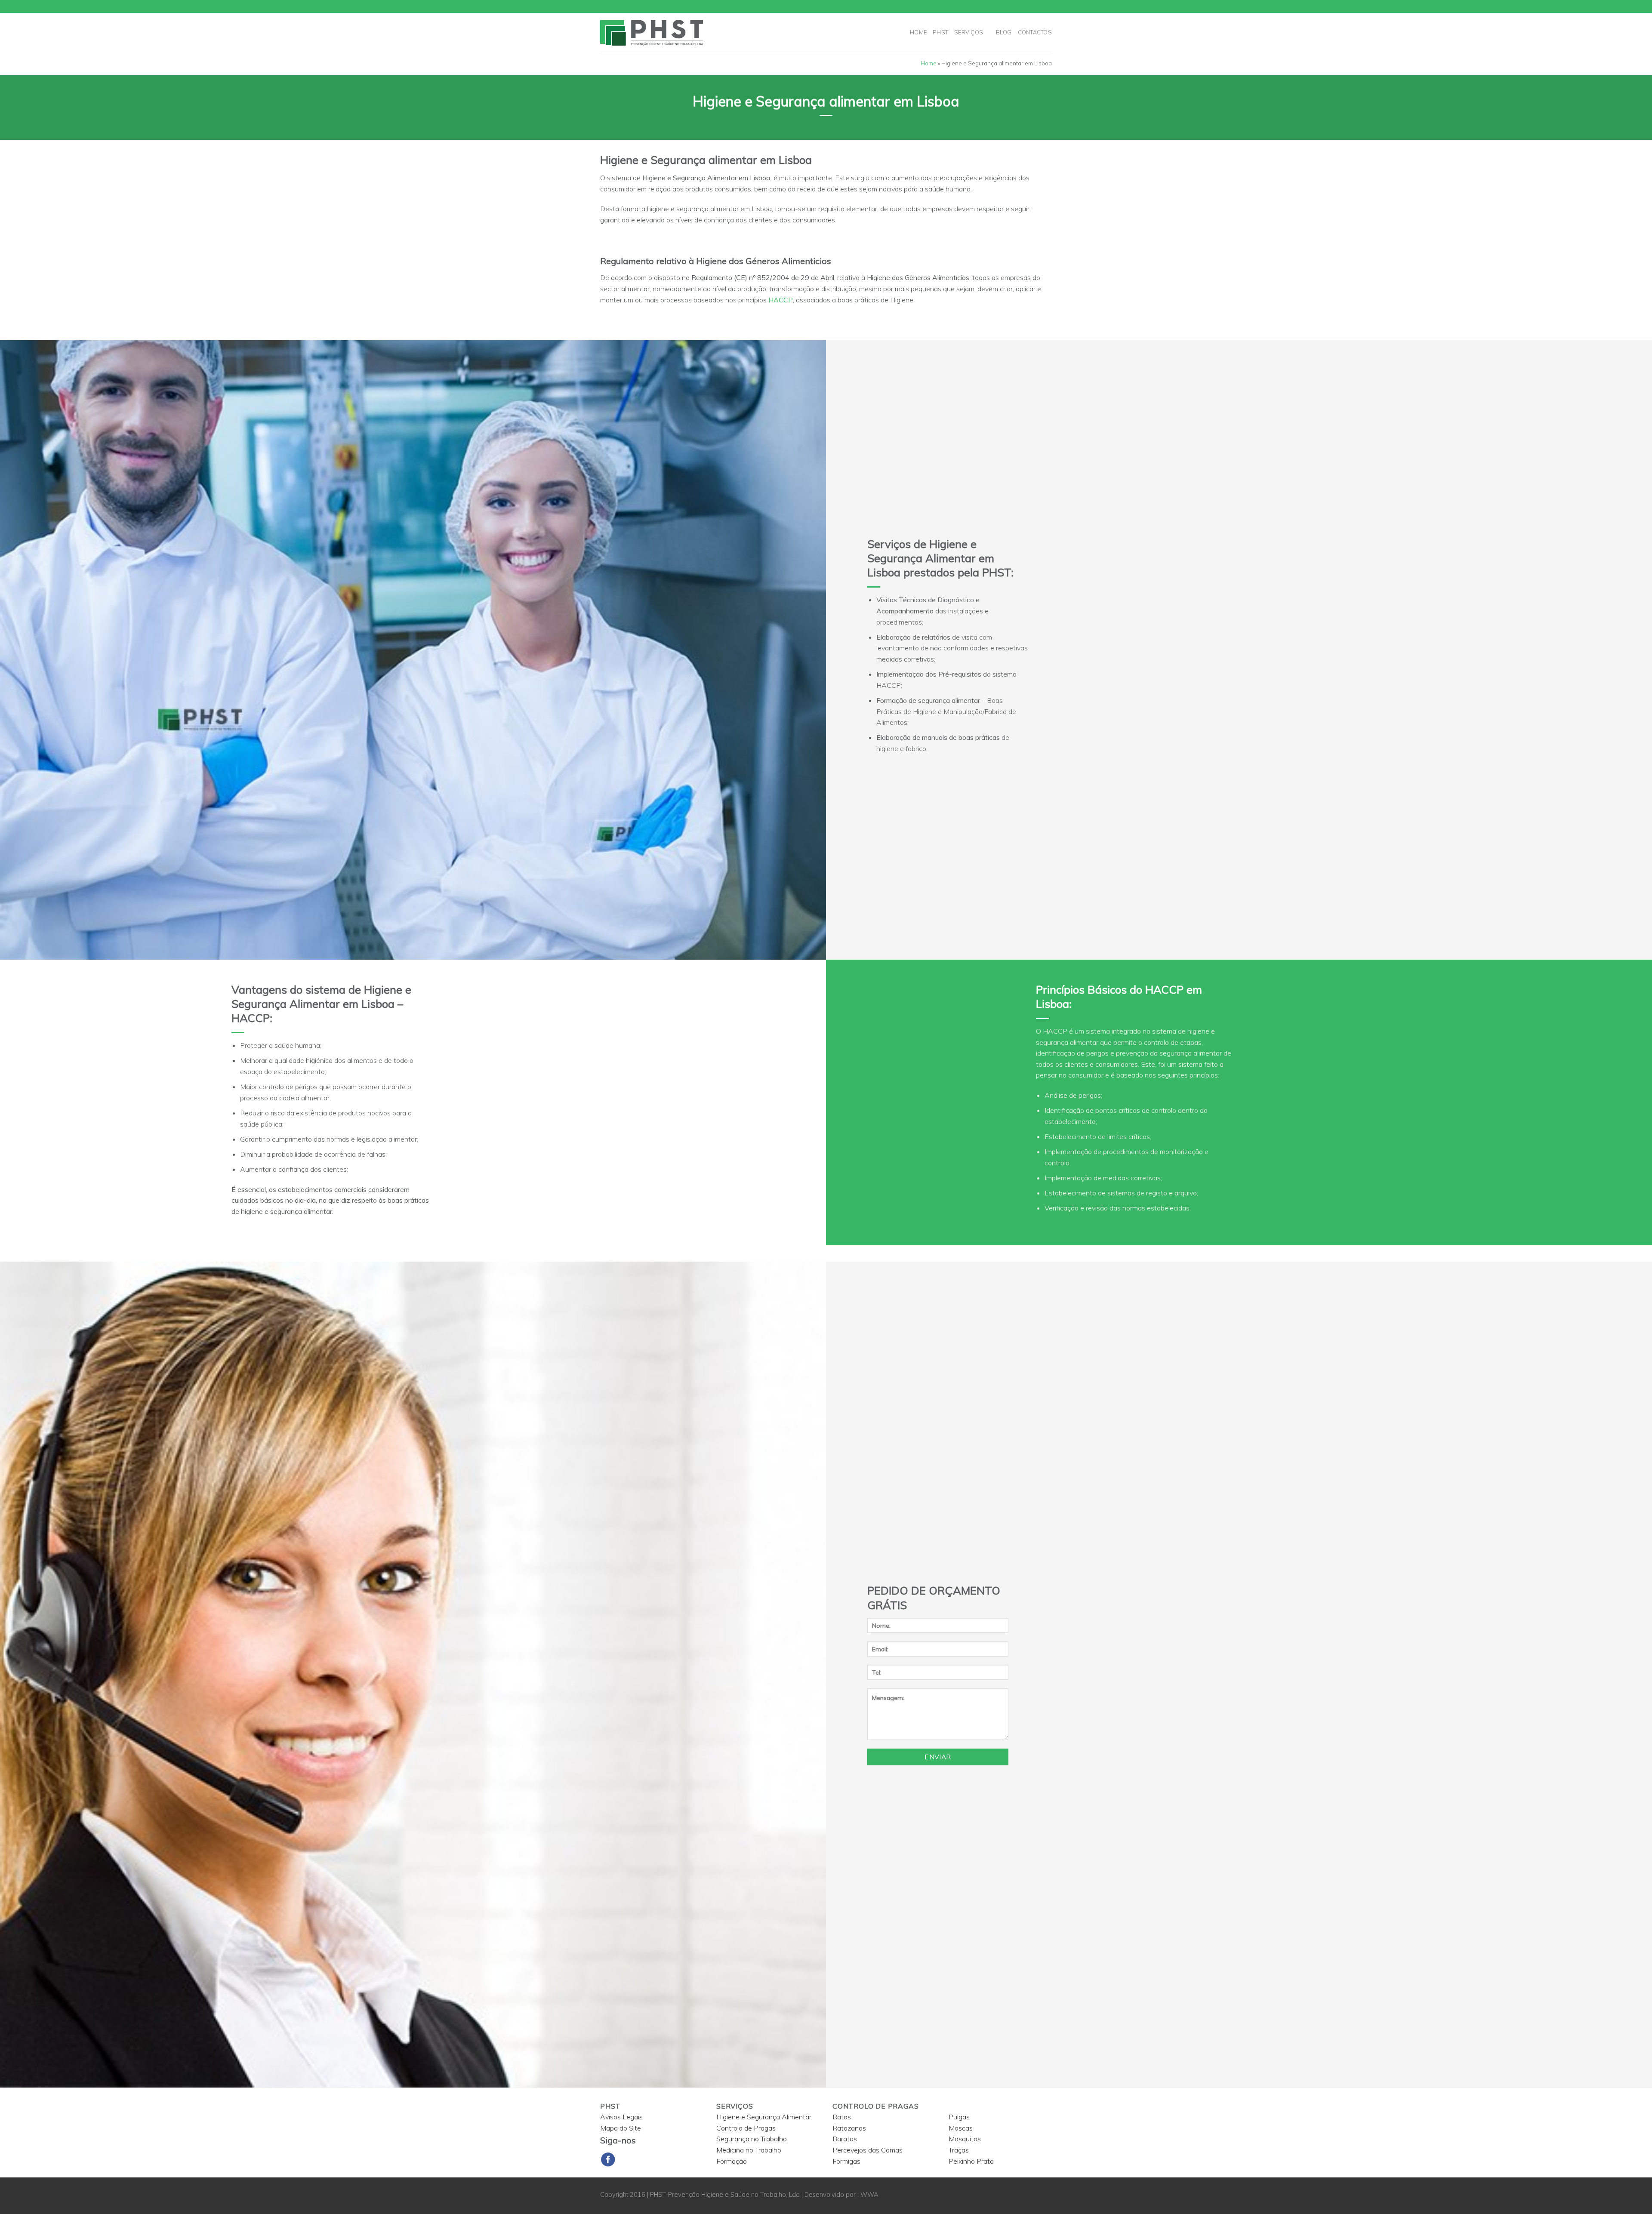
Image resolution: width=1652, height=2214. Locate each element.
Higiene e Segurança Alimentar (764, 2117)
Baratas (845, 2139)
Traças (959, 2150)
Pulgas (959, 2117)
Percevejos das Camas (868, 2150)
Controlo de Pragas (746, 2128)
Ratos (842, 2117)
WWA (869, 2195)
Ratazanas (849, 2128)
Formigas (846, 2161)
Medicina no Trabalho (749, 2150)
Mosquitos (965, 2139)
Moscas (961, 2128)
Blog (1004, 32)
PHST (940, 32)
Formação (732, 2161)
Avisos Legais (621, 2117)
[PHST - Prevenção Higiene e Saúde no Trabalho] (677, 32)
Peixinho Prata (971, 2161)
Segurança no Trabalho (752, 2139)
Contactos (1035, 32)
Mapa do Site (621, 2128)
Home (918, 32)
